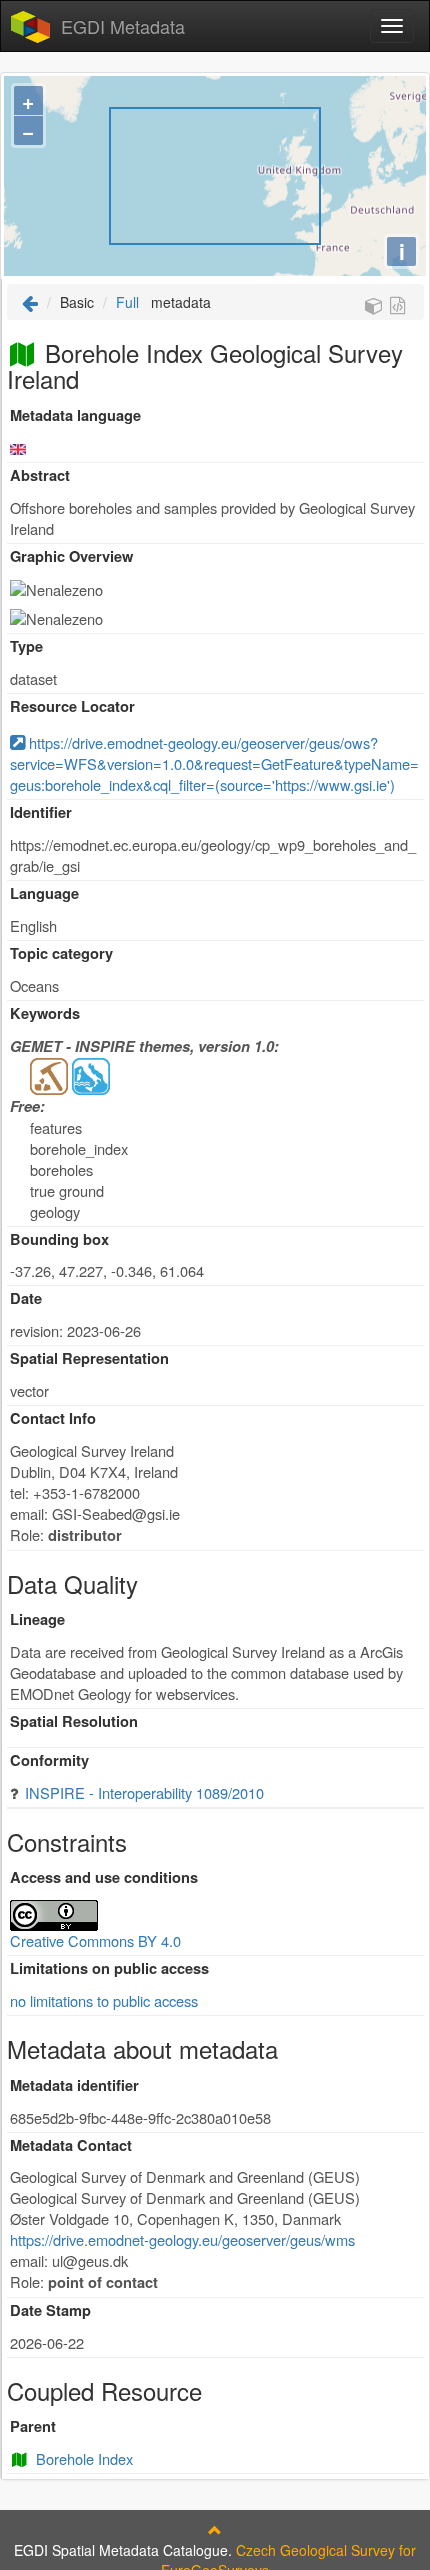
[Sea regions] (91, 1074)
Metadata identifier (74, 2085)
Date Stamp (50, 2310)
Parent (33, 2426)
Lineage (37, 1619)
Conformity (49, 1760)
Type (26, 646)
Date (26, 1298)
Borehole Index (84, 2459)
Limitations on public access (109, 1968)
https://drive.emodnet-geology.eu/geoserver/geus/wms (182, 2239)
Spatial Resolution (74, 1721)
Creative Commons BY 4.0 (95, 1940)
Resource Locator (72, 706)
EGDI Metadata (123, 26)
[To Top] (215, 2530)
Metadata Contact (71, 2145)
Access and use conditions (104, 1877)
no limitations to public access (104, 2000)
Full (127, 302)
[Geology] (49, 1074)
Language (44, 893)
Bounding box (59, 1239)
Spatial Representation (89, 1358)
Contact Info (53, 1418)
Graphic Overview (71, 556)
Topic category (61, 953)
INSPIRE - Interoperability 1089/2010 (144, 1792)
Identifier (41, 812)
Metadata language (75, 415)
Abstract (40, 475)
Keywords (45, 1013)
